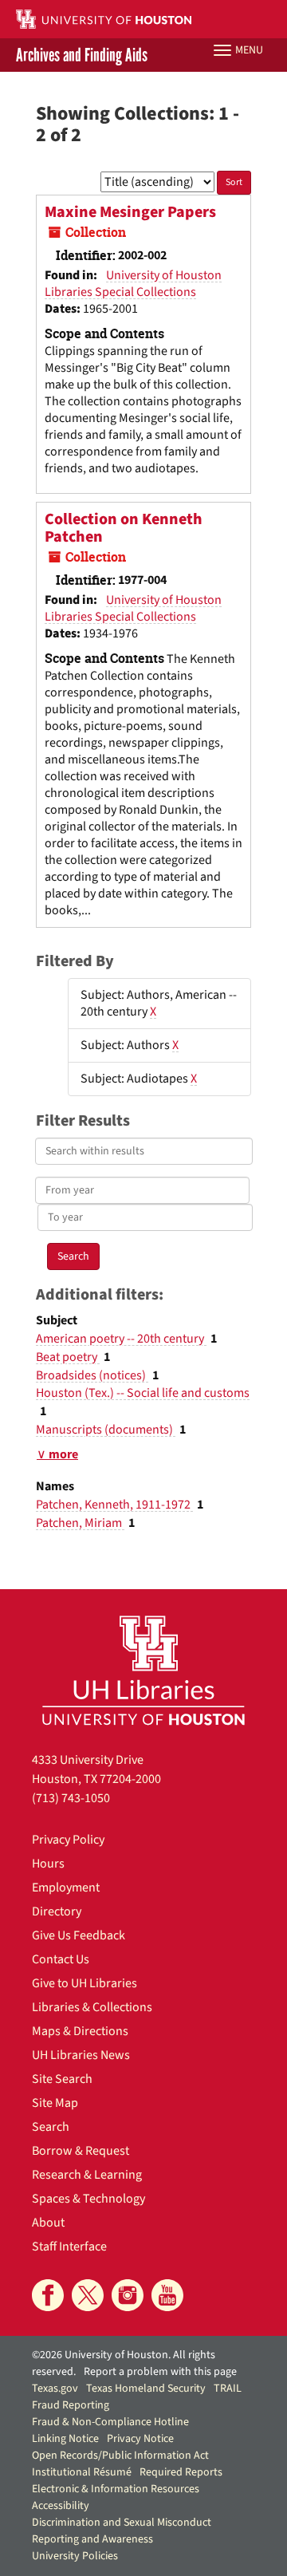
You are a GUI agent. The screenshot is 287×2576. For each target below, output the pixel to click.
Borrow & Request (81, 2151)
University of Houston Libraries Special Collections (133, 284)
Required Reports (181, 2472)
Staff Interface (69, 2247)
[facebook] (48, 2295)
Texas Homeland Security (146, 2389)
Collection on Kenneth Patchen (124, 528)
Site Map (55, 2103)
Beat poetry (68, 1357)
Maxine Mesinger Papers (130, 212)
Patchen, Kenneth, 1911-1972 (114, 1505)
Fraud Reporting (71, 2405)
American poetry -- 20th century (121, 1339)
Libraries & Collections (92, 2007)
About (48, 2223)
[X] (88, 2295)
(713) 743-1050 (71, 1798)
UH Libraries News (81, 2055)
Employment (66, 1888)
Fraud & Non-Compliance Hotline (110, 2422)
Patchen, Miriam (80, 1523)
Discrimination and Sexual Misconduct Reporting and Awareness (122, 2531)
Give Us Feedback (79, 1935)
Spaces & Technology (88, 2199)
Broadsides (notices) (92, 1375)
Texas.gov (55, 2389)
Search (51, 2127)
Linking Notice (65, 2439)
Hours (48, 1864)
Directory (57, 1911)
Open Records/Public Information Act (120, 2456)
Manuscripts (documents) (106, 1430)
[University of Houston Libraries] (143, 1670)
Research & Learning (87, 2175)
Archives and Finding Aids (82, 55)
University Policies (75, 2556)
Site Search (62, 2079)
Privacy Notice (140, 2439)
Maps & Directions (80, 2031)
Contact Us (61, 1959)
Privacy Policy (68, 1840)
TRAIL (228, 2389)
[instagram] (128, 2295)
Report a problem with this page (160, 2372)
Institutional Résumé (82, 2472)
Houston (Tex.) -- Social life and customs (143, 1393)
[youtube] (167, 2295)
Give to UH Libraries (85, 1983)
